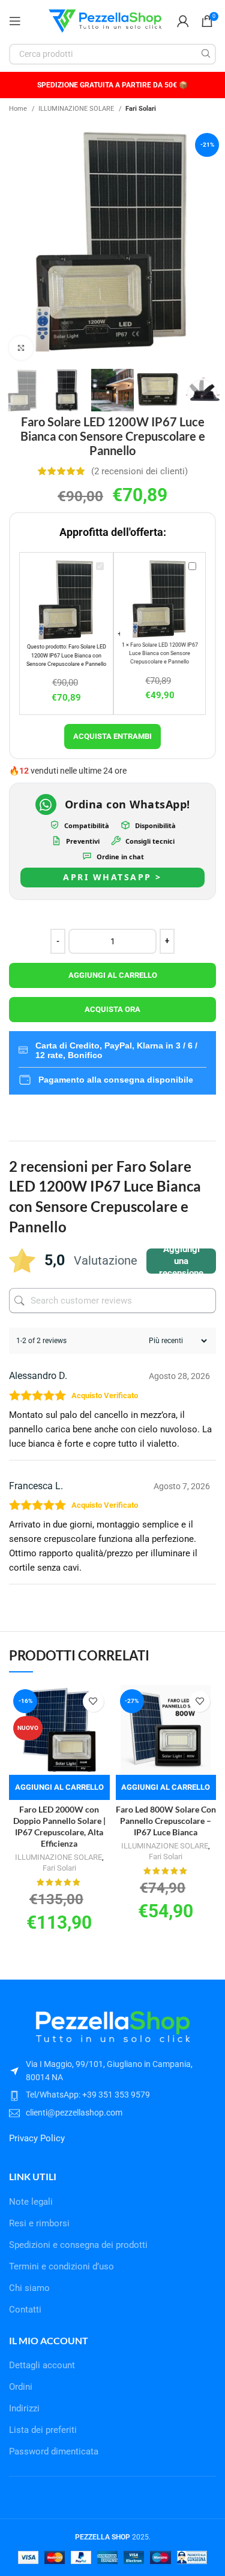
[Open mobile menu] (15, 21)
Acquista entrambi (112, 736)
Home (19, 108)
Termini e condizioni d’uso (61, 2266)
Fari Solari (141, 108)
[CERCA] (205, 54)
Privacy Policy (37, 2138)
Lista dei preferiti (43, 2430)
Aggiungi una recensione (181, 1261)
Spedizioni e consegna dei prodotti (78, 2245)
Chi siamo (29, 2288)
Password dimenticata (54, 2451)
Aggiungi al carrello (113, 975)
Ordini (21, 2387)
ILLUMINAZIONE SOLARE (77, 108)
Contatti (25, 2310)
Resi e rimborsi (39, 2223)
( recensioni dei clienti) (139, 471)
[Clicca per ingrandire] (21, 348)
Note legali (31, 2202)
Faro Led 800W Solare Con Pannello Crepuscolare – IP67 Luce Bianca (166, 1821)
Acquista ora (112, 1009)
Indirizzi (24, 2408)
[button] (59, 1787)
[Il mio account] (183, 21)
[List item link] (112, 2095)
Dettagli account (42, 2365)
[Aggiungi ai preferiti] (93, 1701)
